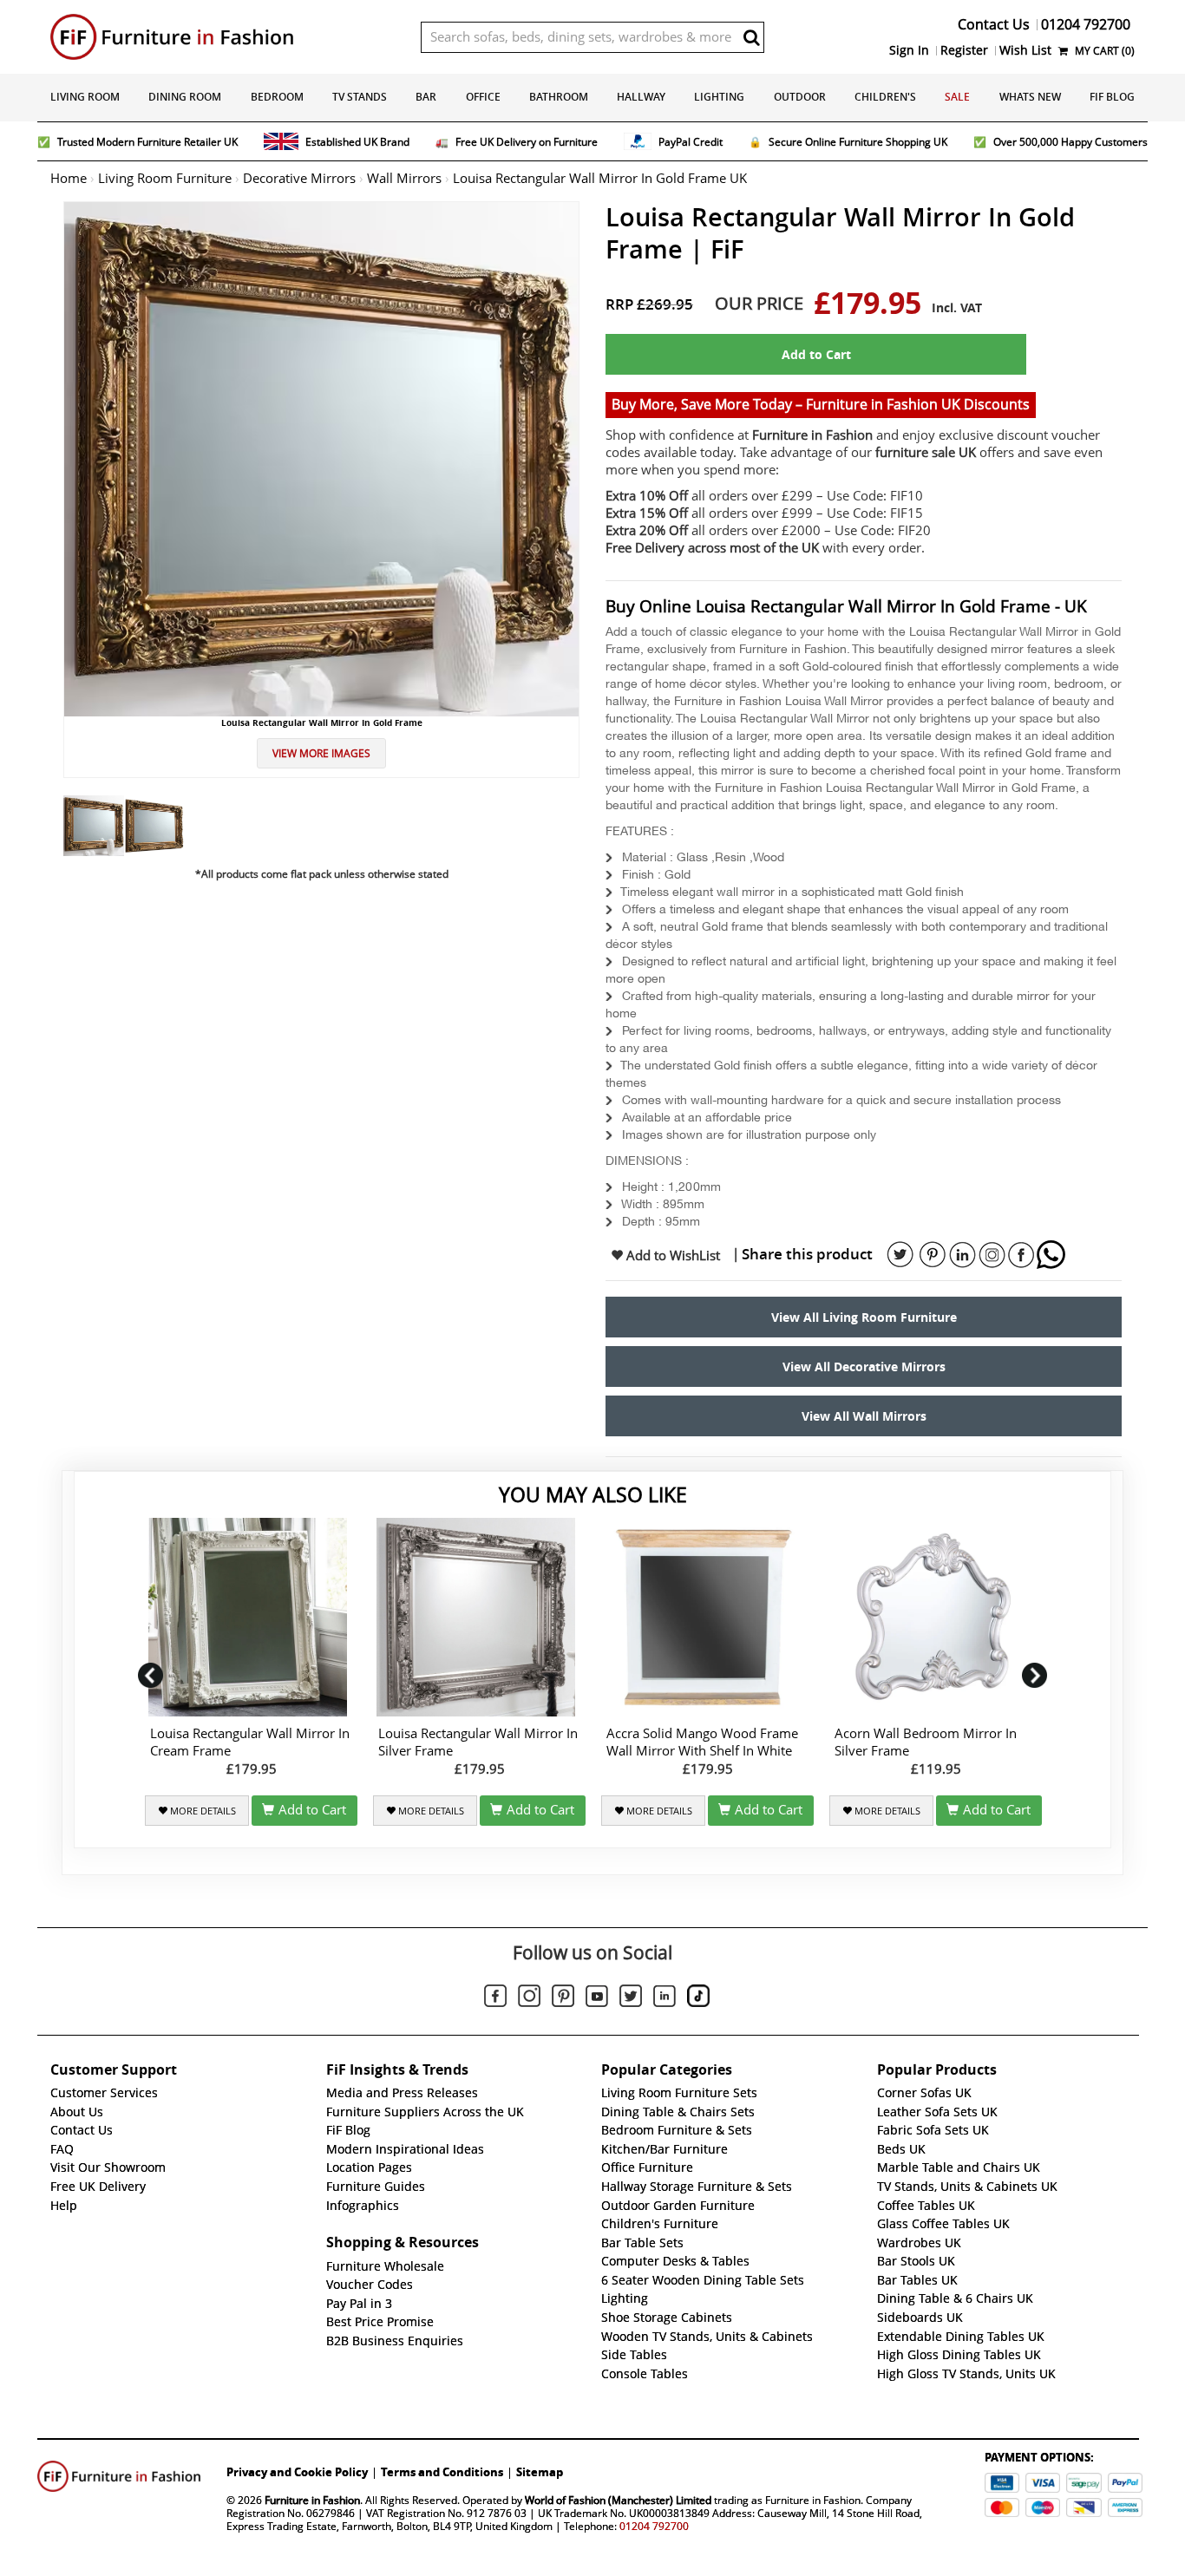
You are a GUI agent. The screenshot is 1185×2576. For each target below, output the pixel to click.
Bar (426, 97)
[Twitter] (631, 1998)
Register (964, 50)
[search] (751, 37)
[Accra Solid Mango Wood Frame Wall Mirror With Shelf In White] (707, 1617)
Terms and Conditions (442, 2472)
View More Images (321, 753)
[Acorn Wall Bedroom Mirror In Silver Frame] (936, 1617)
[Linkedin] (665, 1999)
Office (483, 97)
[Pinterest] (563, 1998)
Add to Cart (816, 354)
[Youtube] (597, 1999)
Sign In (909, 50)
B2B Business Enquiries (395, 2341)
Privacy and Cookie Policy (297, 2472)
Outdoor (800, 97)
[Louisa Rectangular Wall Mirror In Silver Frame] (479, 1617)
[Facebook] (495, 1998)
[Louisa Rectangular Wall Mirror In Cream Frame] (251, 1617)
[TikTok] (698, 1998)
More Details (202, 1811)
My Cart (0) (1103, 51)
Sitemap (540, 2472)
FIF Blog (1112, 97)
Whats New (1030, 97)
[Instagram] (529, 1998)
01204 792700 (654, 2526)
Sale (957, 97)
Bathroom (559, 97)
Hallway (641, 97)
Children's (885, 97)
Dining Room (185, 97)
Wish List (1025, 50)
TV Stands (360, 97)
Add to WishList (671, 1256)
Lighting (719, 97)
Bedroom (277, 97)
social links (900, 1255)
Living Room (85, 97)
